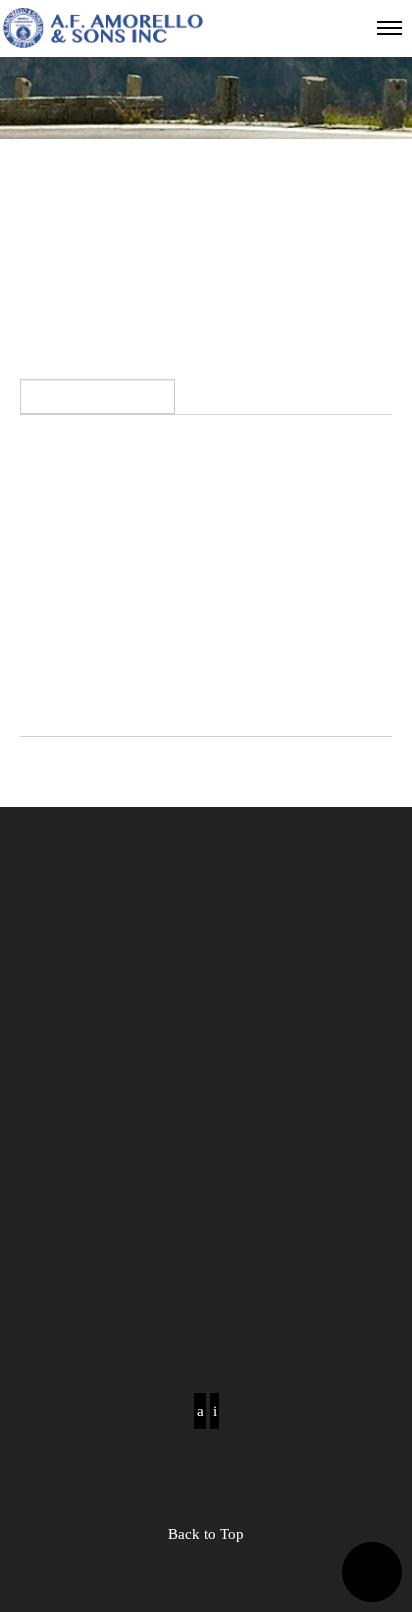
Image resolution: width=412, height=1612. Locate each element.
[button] (372, 1572)
